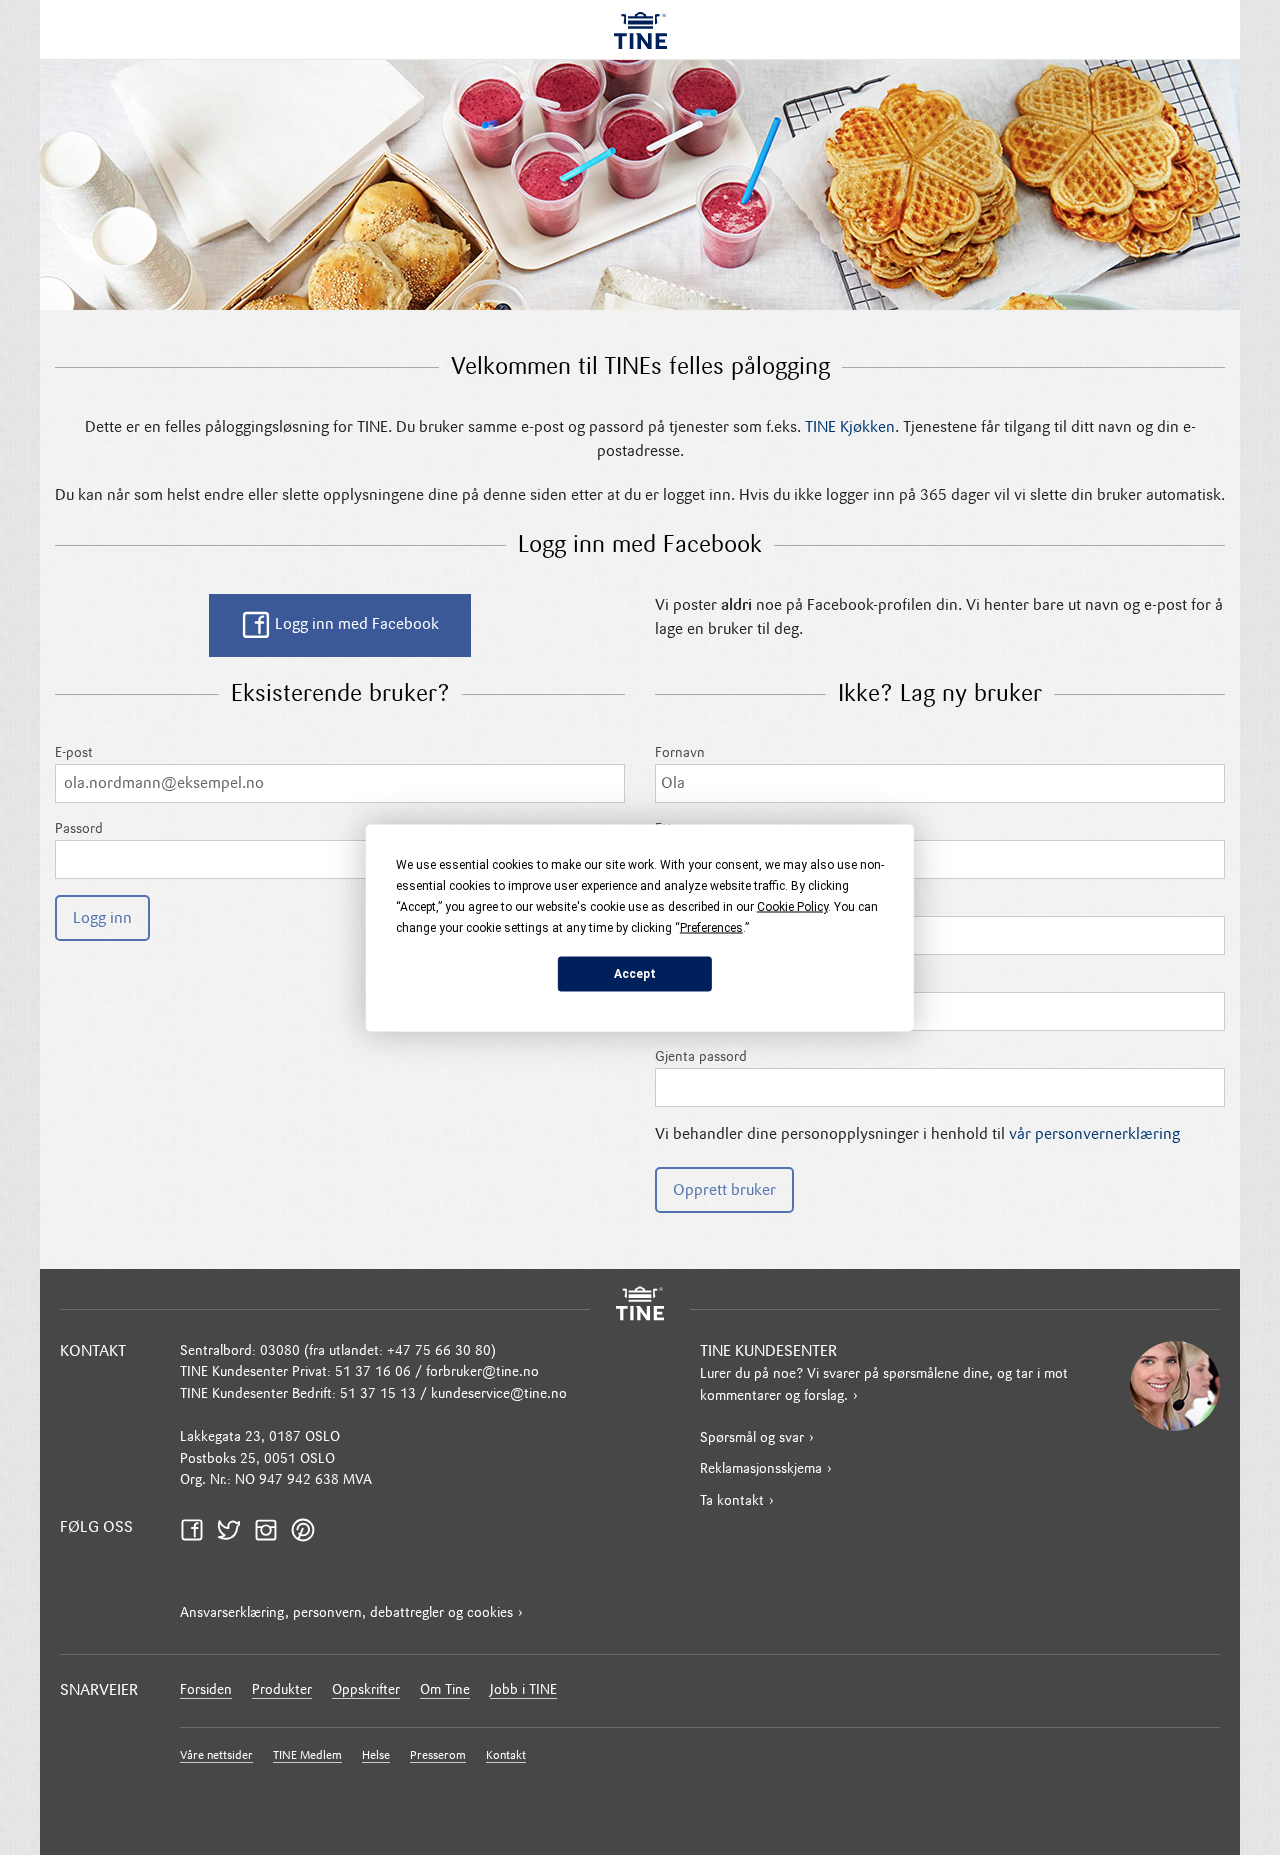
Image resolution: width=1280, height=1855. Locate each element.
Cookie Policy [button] (792, 906)
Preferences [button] (711, 927)
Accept (635, 974)
